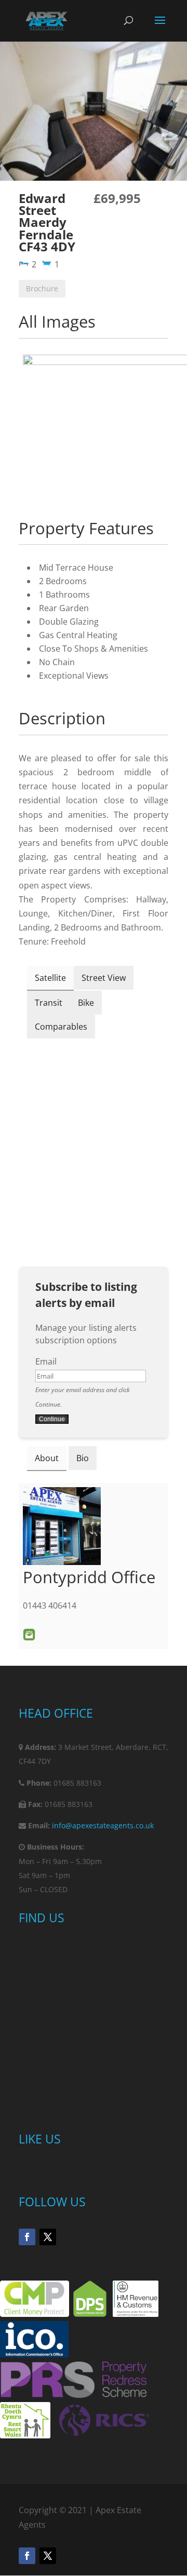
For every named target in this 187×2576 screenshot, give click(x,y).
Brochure (42, 288)
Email (46, 1361)
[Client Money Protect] (35, 2314)
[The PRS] (74, 2395)
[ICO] (34, 2354)
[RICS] (104, 2435)
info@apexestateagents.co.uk (103, 1825)
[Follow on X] (48, 2237)
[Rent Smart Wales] (25, 2435)
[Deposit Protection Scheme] (90, 2314)
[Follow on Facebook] (27, 2237)
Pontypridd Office (89, 1577)
